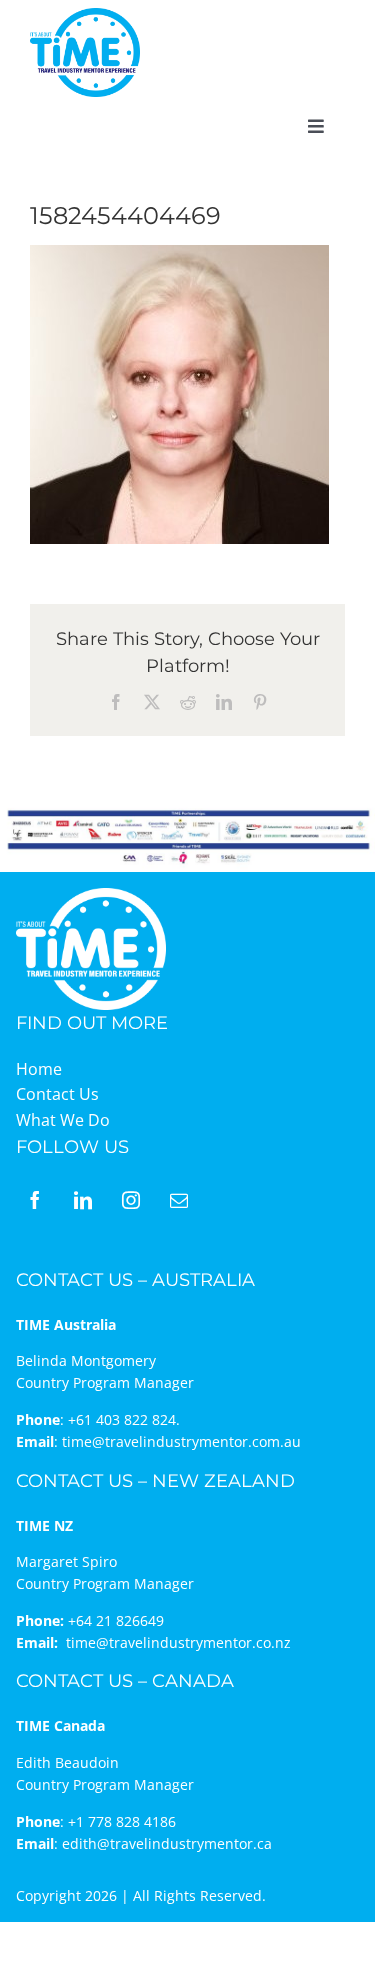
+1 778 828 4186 (122, 1821)
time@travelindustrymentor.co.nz (178, 1642)
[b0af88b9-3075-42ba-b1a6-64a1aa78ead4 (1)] (85, 16)
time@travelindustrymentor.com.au (181, 1441)
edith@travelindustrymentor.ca (167, 1843)
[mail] (179, 1200)
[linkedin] (83, 1200)
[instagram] (131, 1200)
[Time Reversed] (91, 894)
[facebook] (35, 1200)
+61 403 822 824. (124, 1419)
